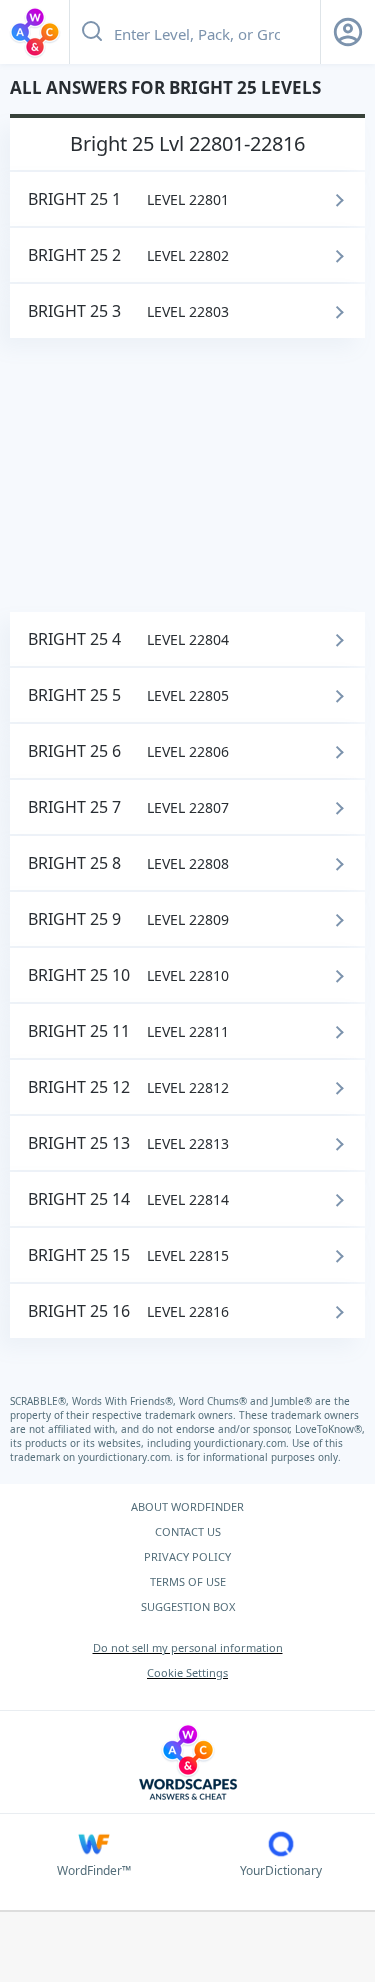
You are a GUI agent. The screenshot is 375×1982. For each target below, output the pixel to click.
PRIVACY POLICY (187, 1556)
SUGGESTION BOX (188, 1606)
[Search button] (92, 32)
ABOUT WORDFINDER (187, 1506)
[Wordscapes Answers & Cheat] (35, 32)
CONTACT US (188, 1531)
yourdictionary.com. (243, 1443)
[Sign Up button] (348, 32)
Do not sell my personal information (188, 1647)
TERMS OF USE (188, 1581)
